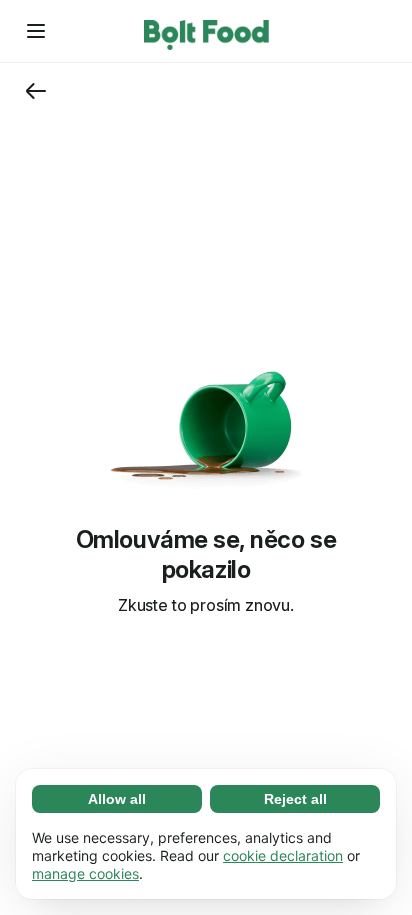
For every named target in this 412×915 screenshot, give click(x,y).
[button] (36, 31)
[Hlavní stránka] (206, 31)
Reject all (295, 799)
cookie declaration (283, 855)
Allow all (117, 799)
